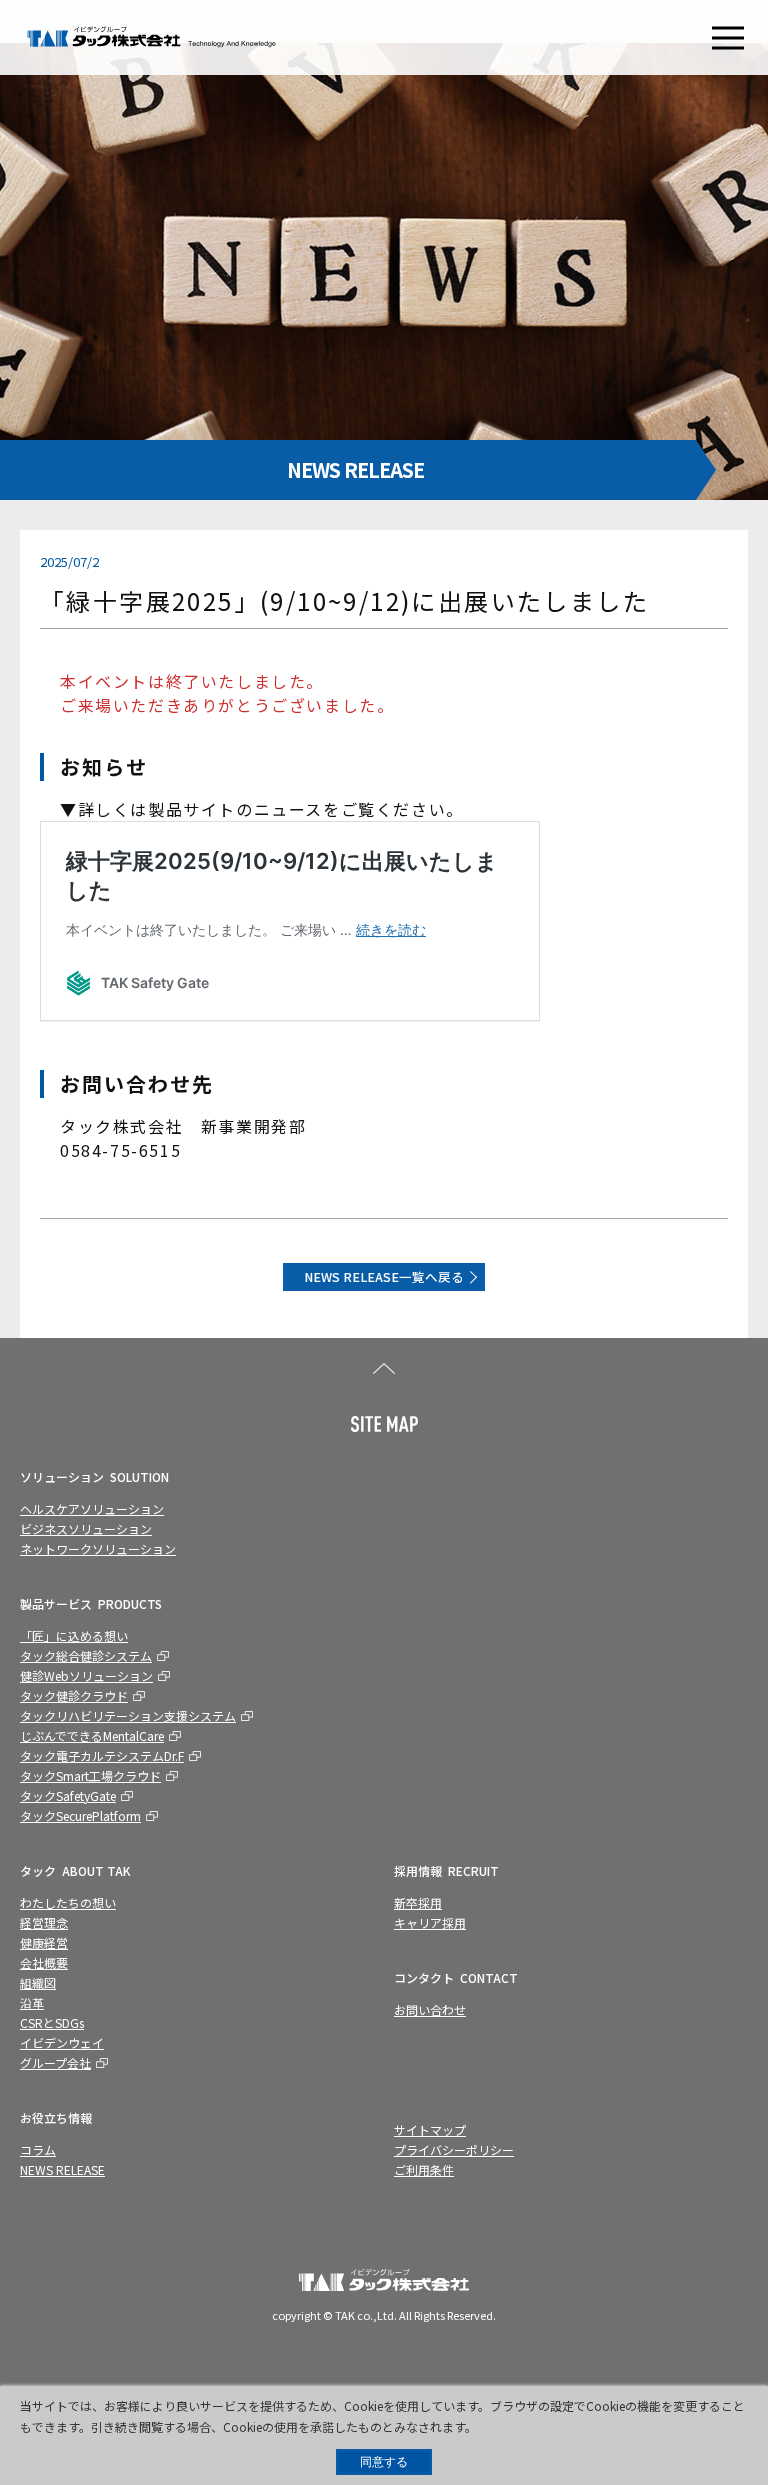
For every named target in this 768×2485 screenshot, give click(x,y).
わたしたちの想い (68, 1902)
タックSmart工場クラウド (90, 1775)
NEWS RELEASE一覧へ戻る (384, 1276)
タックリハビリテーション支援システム (128, 1715)
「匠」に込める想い (74, 1635)
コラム (38, 2149)
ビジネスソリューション (86, 1528)
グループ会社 (55, 2062)
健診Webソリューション (86, 1675)
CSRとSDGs (52, 2022)
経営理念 (44, 1922)
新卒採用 (418, 1902)
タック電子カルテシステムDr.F (102, 1755)
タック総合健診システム (86, 1655)
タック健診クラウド (74, 1695)
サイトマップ (430, 2129)
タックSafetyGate (68, 1795)
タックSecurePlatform (80, 1815)
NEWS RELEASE (62, 2169)
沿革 (32, 2002)
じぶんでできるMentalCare (92, 1735)
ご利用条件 (424, 2169)
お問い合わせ (430, 2009)
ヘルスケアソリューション (92, 1508)
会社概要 (44, 1962)
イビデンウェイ (62, 2042)
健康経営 (44, 1942)
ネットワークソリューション (98, 1548)
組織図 (38, 1982)
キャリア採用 (430, 1922)
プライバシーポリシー (454, 2149)
